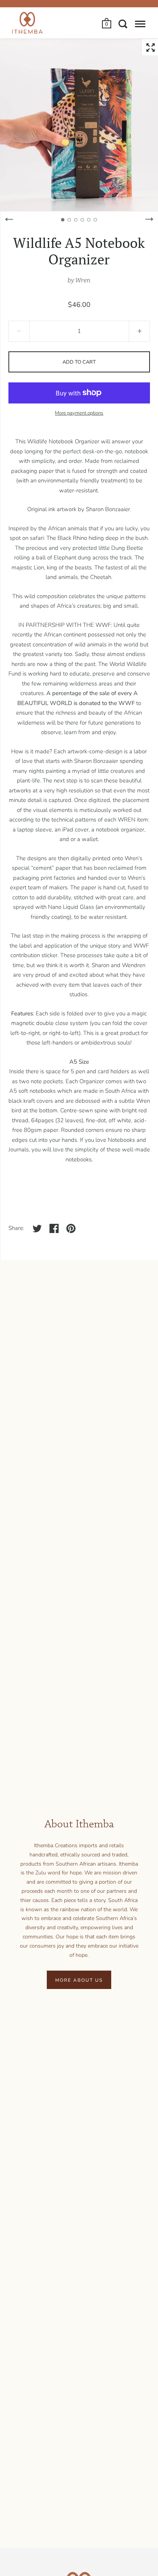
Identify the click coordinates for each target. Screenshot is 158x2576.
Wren (83, 280)
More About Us (79, 1980)
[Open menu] (140, 24)
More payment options (79, 413)
